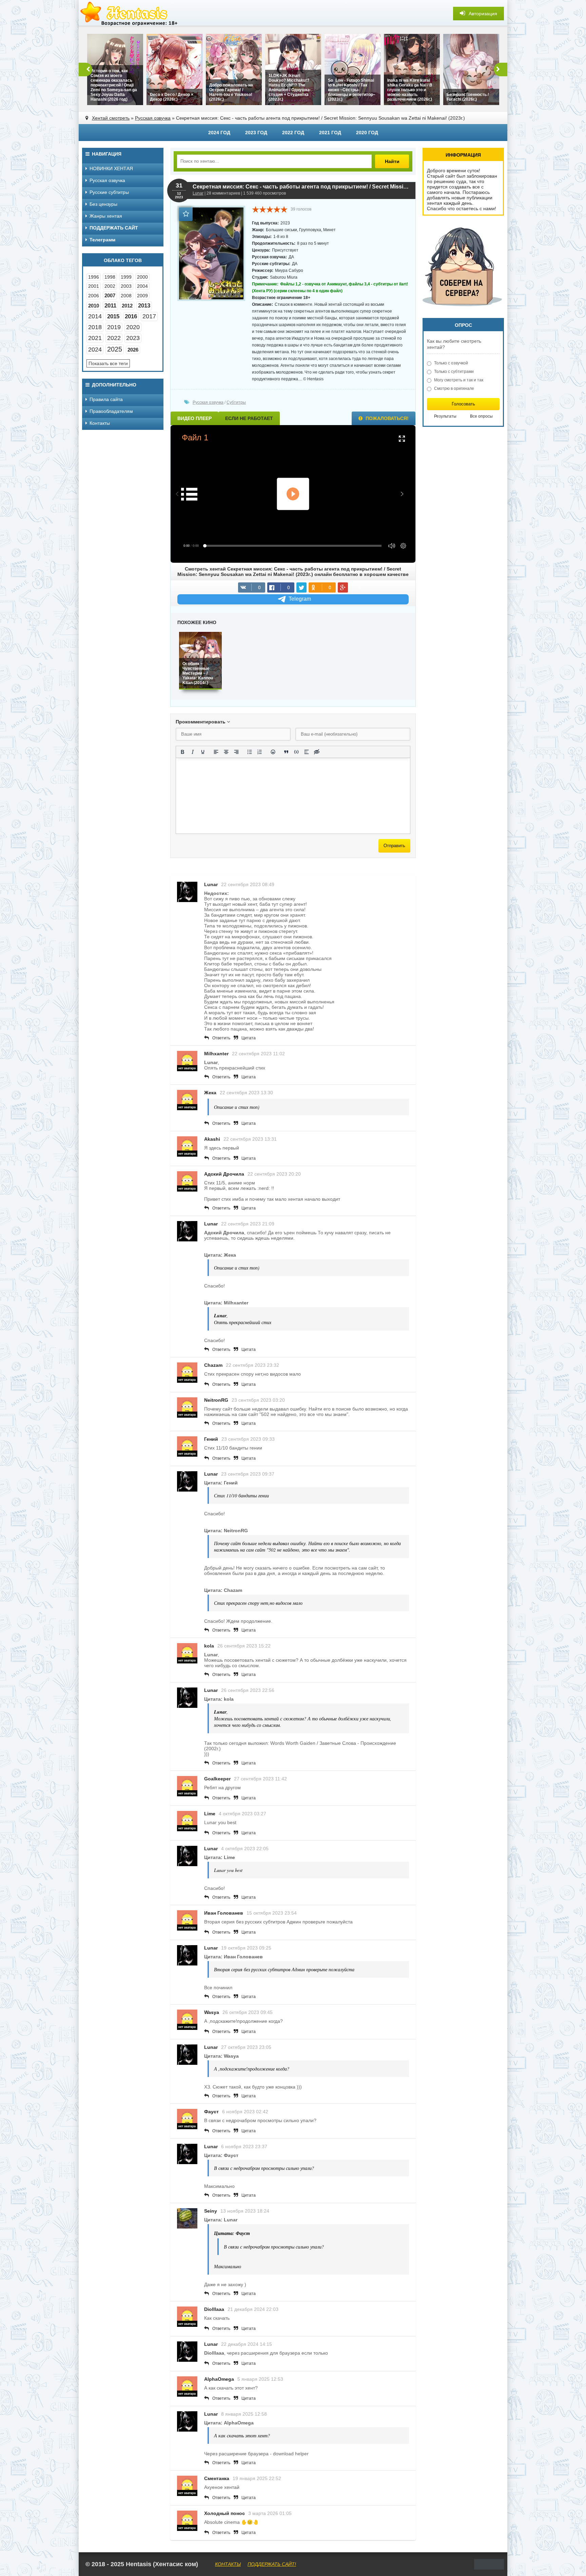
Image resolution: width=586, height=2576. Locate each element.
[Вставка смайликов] (273, 752)
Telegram (300, 599)
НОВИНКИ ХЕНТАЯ (111, 168)
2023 (133, 338)
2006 (94, 296)
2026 (133, 350)
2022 (114, 338)
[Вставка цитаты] (286, 752)
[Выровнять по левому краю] (216, 752)
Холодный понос (224, 2513)
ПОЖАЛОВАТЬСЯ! (386, 418)
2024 (95, 350)
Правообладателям (111, 411)
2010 (94, 306)
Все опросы (481, 416)
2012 (127, 306)
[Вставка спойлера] (307, 752)
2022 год (293, 133)
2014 (95, 316)
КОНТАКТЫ (228, 2564)
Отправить (394, 846)
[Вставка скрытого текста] (317, 752)
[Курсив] (193, 752)
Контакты (100, 423)
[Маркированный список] (250, 752)
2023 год (256, 133)
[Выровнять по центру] (226, 752)
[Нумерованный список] (260, 752)
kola (209, 1646)
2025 (115, 349)
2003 (126, 286)
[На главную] (130, 14)
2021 (95, 338)
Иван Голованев (224, 1913)
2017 (149, 316)
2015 (113, 316)
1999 (126, 277)
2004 (142, 286)
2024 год (219, 133)
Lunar (198, 193)
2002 (110, 286)
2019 (114, 327)
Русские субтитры (109, 192)
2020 (133, 327)
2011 (110, 306)
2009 (142, 296)
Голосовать (463, 404)
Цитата (249, 1038)
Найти (392, 161)
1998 (110, 277)
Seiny (211, 2211)
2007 (110, 295)
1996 (94, 277)
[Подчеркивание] (203, 752)
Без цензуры (103, 204)
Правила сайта (106, 399)
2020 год (367, 133)
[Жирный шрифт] (182, 752)
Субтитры (236, 402)
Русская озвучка (153, 118)
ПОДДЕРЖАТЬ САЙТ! (272, 2564)
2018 (95, 327)
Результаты (445, 416)
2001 (94, 286)
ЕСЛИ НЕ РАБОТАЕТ (249, 418)
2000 (142, 277)
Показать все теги (108, 363)
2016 (131, 316)
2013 (144, 306)
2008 (126, 296)
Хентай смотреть (111, 118)
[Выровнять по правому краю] (236, 752)
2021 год (330, 133)
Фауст (211, 2112)
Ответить (221, 1038)
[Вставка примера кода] (296, 752)
